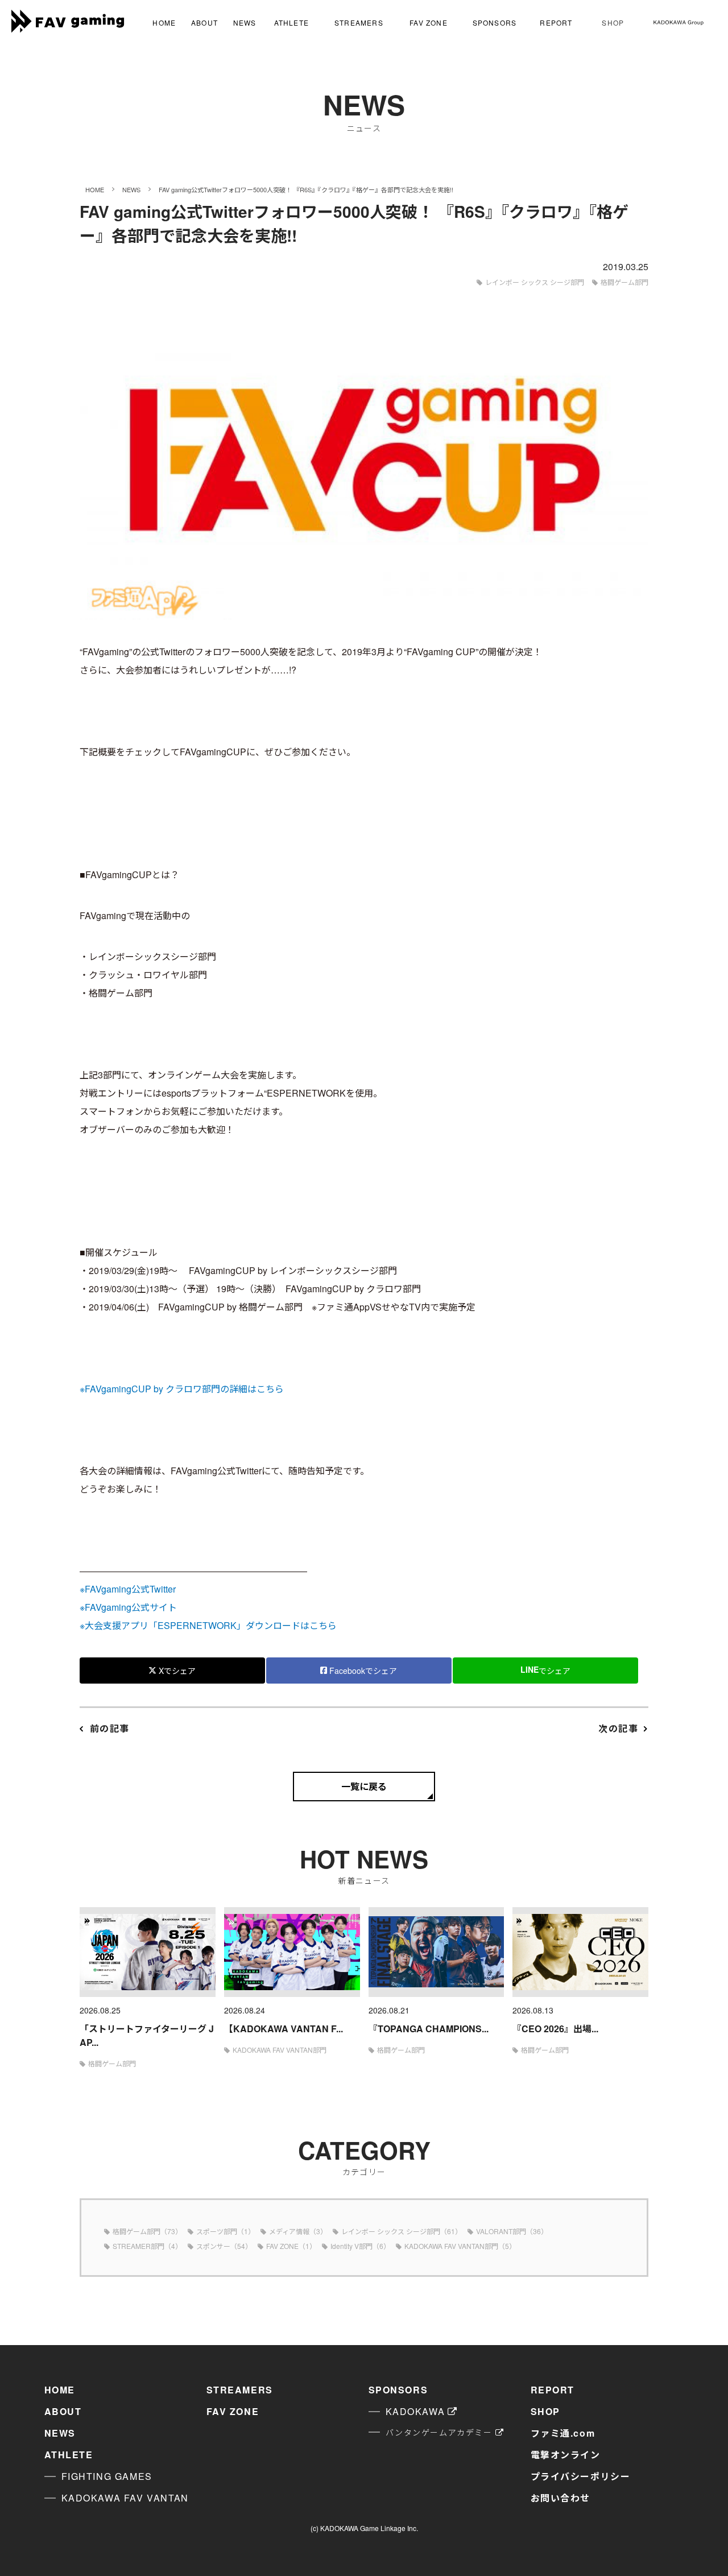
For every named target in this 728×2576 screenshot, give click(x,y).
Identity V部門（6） (360, 2246)
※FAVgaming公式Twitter (128, 1589)
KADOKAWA (415, 2411)
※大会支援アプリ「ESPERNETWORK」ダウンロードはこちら (208, 1625)
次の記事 (618, 1728)
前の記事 (110, 1728)
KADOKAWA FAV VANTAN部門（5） (460, 2246)
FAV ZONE (429, 22)
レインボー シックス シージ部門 (535, 282)
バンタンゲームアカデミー (439, 2432)
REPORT (556, 22)
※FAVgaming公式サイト (128, 1607)
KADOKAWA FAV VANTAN (125, 2498)
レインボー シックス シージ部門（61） (402, 2231)
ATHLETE (291, 22)
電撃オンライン (566, 2455)
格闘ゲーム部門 (624, 282)
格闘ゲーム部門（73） (147, 2231)
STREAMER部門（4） (147, 2246)
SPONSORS (495, 22)
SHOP (613, 22)
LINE (545, 1670)
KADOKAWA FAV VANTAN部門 (280, 2050)
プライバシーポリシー (581, 2476)
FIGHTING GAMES (107, 2476)
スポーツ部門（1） (226, 2231)
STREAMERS (359, 22)
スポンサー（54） (224, 2246)
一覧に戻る (364, 1786)
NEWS (245, 22)
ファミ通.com (563, 2433)
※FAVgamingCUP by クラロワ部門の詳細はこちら (182, 1389)
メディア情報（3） (298, 2231)
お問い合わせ (561, 2498)
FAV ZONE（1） (291, 2246)
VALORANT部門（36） (512, 2231)
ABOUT (204, 22)
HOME (164, 22)
